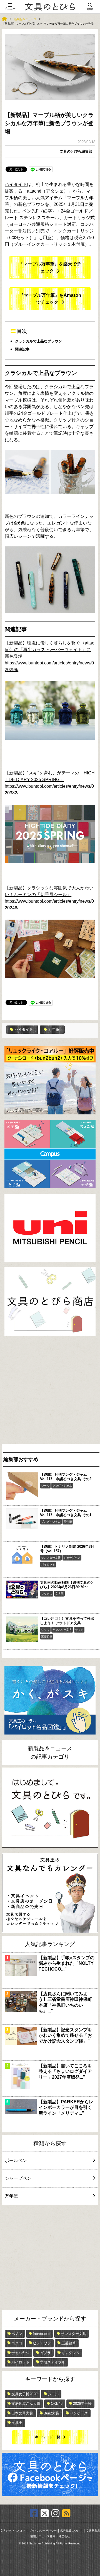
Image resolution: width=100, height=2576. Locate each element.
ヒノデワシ (42, 2343)
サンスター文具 (51, 1558)
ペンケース (79, 2413)
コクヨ (17, 2343)
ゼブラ (45, 2353)
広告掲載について (71, 2531)
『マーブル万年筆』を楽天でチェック (50, 267)
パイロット (48, 1565)
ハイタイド (16, 184)
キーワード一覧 (48, 2437)
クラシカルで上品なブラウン (38, 341)
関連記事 (22, 349)
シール (45, 1486)
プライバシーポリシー (43, 2531)
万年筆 (54, 1029)
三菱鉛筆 (47, 1637)
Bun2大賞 (51, 2413)
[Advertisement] (50, 1391)
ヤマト (79, 1630)
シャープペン (72, 1558)
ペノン (17, 2334)
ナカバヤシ (20, 2353)
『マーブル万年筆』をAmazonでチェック (50, 299)
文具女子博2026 (24, 2394)
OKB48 (57, 2404)
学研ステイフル (53, 2362)
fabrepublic (42, 2334)
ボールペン (16, 2161)
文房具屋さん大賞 (26, 2404)
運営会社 (64, 2536)
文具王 (59, 1594)
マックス (47, 1594)
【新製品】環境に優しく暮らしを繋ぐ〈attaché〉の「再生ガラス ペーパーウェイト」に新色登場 (49, 650)
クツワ (45, 1630)
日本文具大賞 (22, 2413)
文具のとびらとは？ (13, 2531)
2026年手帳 (82, 2404)
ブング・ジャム (62, 1486)
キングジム (70, 2353)
